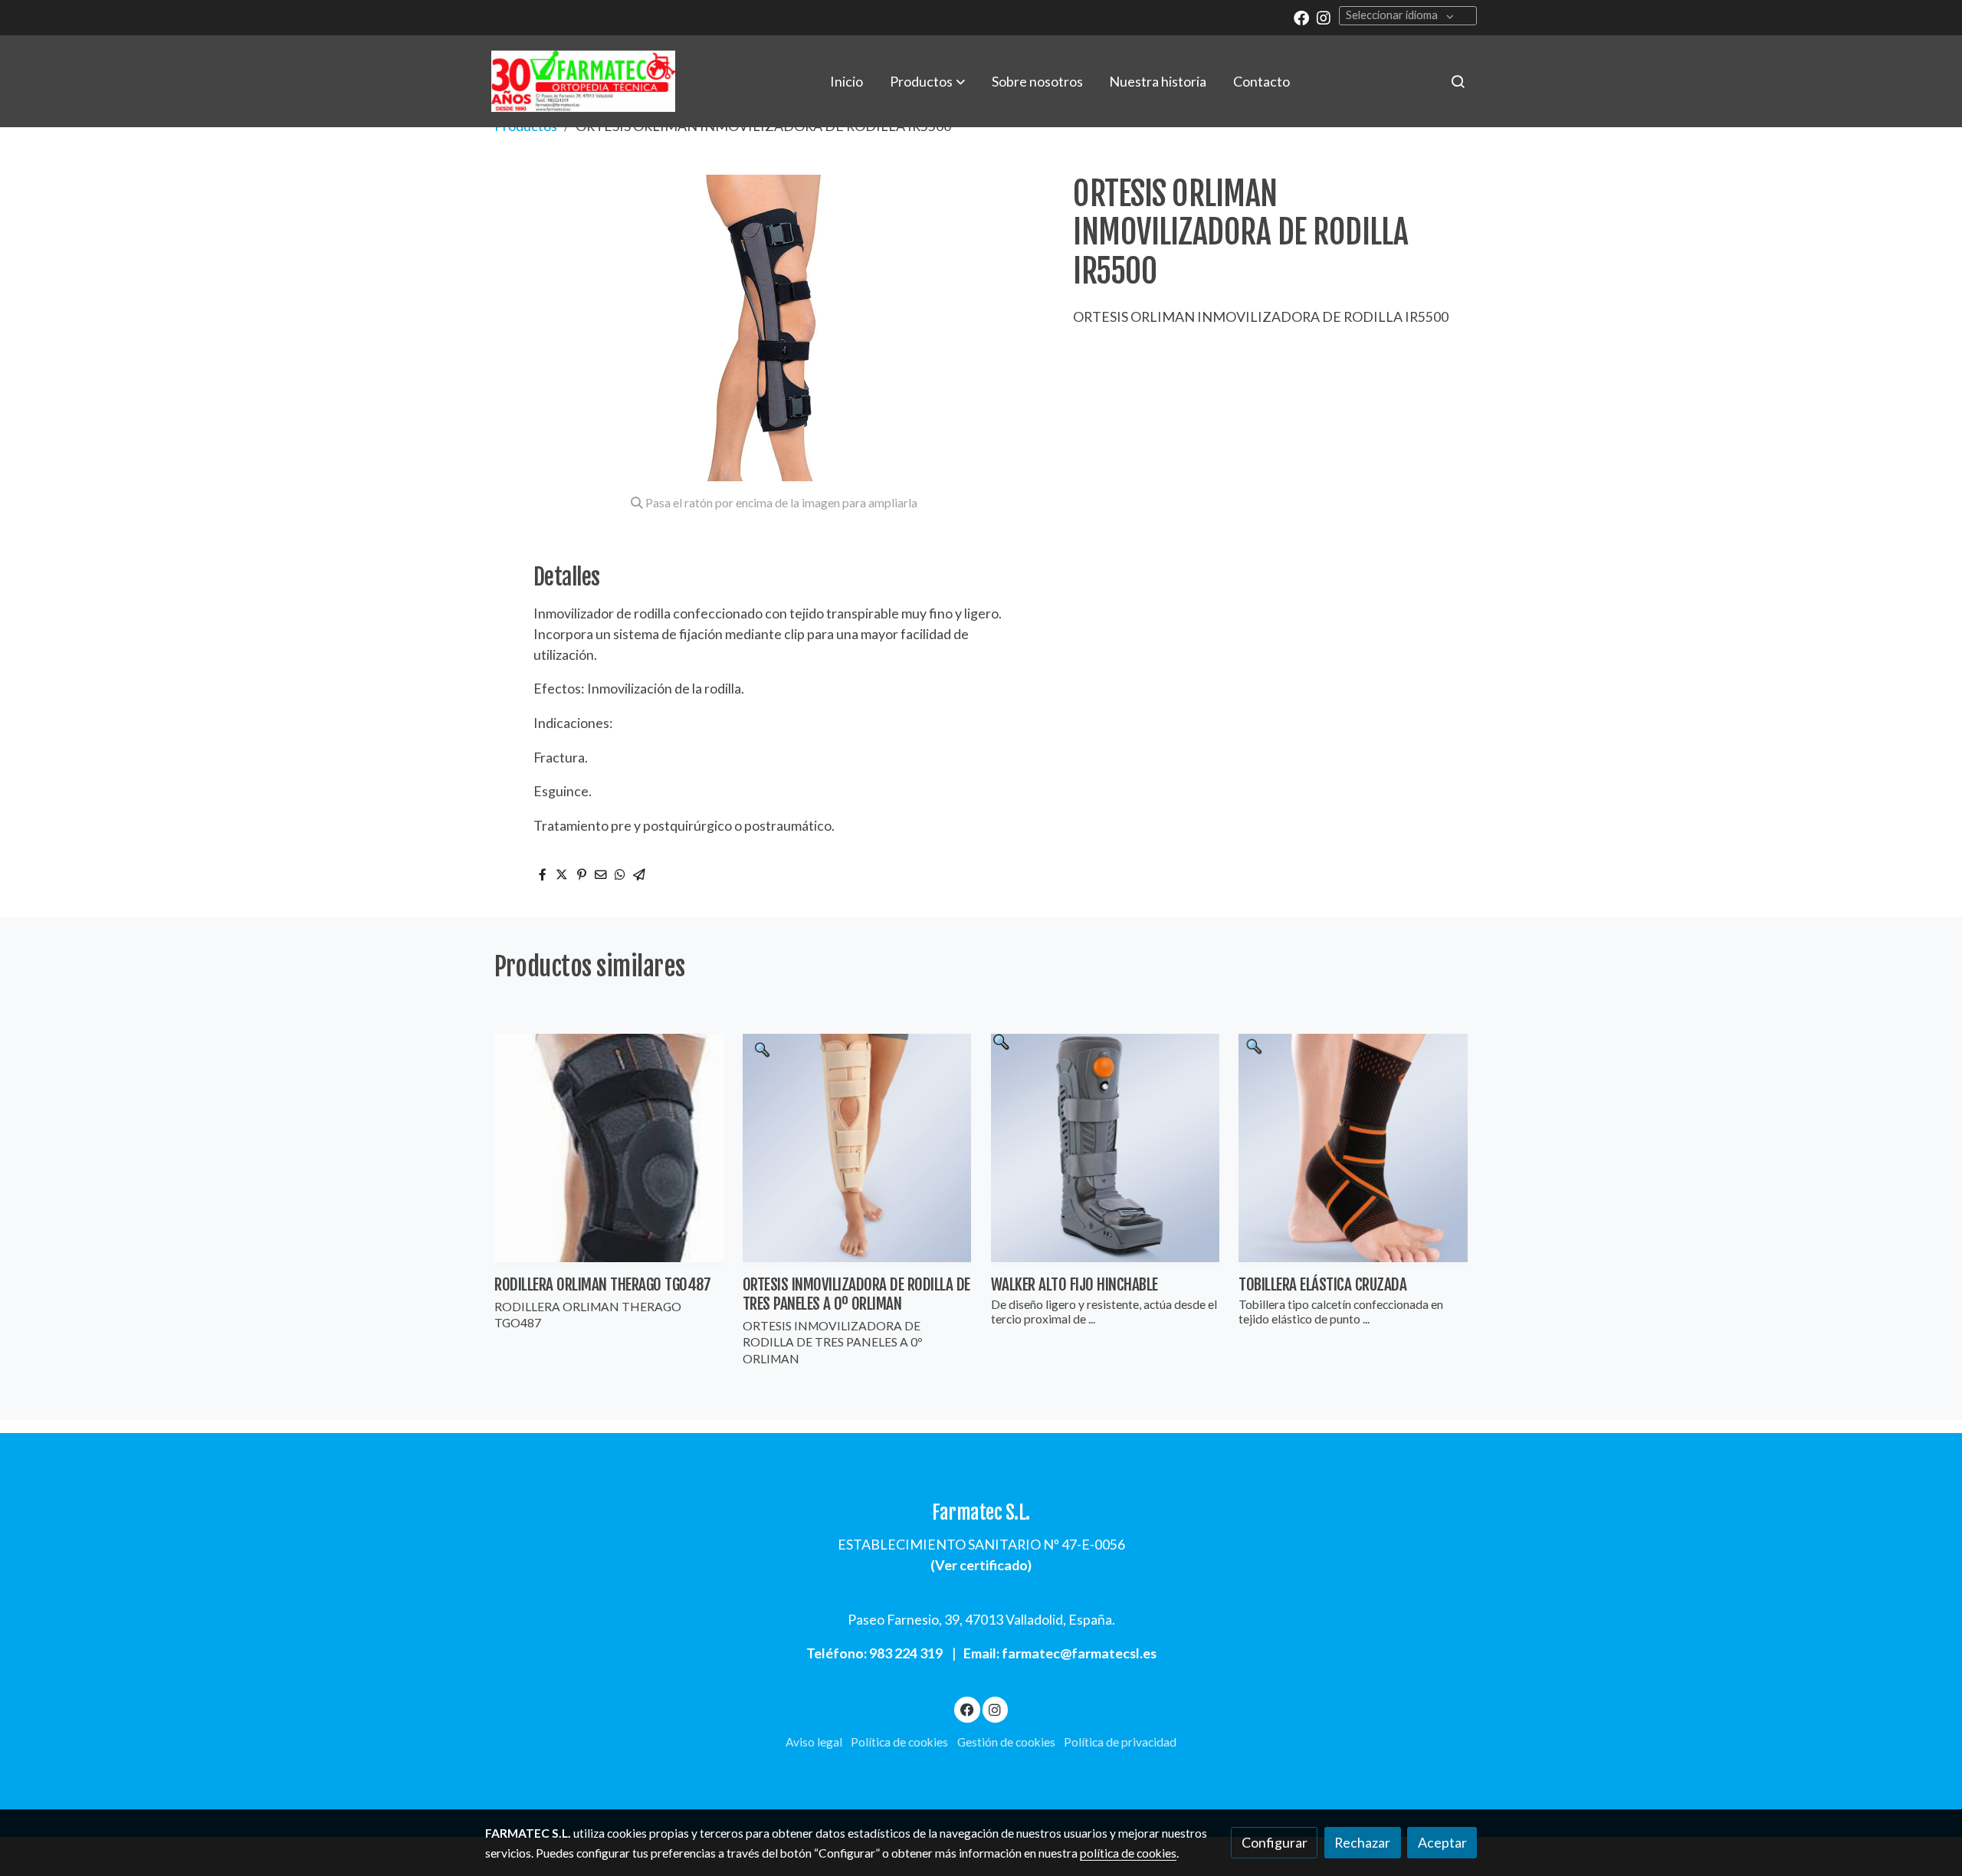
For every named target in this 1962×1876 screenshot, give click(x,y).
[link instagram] (1324, 17)
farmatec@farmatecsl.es (1079, 1653)
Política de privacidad (1120, 1742)
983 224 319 (906, 1653)
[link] (583, 81)
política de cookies (1128, 1853)
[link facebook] (1301, 17)
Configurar (1275, 1842)
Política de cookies (899, 1742)
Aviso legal (814, 1742)
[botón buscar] (1458, 81)
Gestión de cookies (1006, 1742)
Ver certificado (981, 1565)
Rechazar (1362, 1842)
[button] (927, 81)
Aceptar (1442, 1842)
